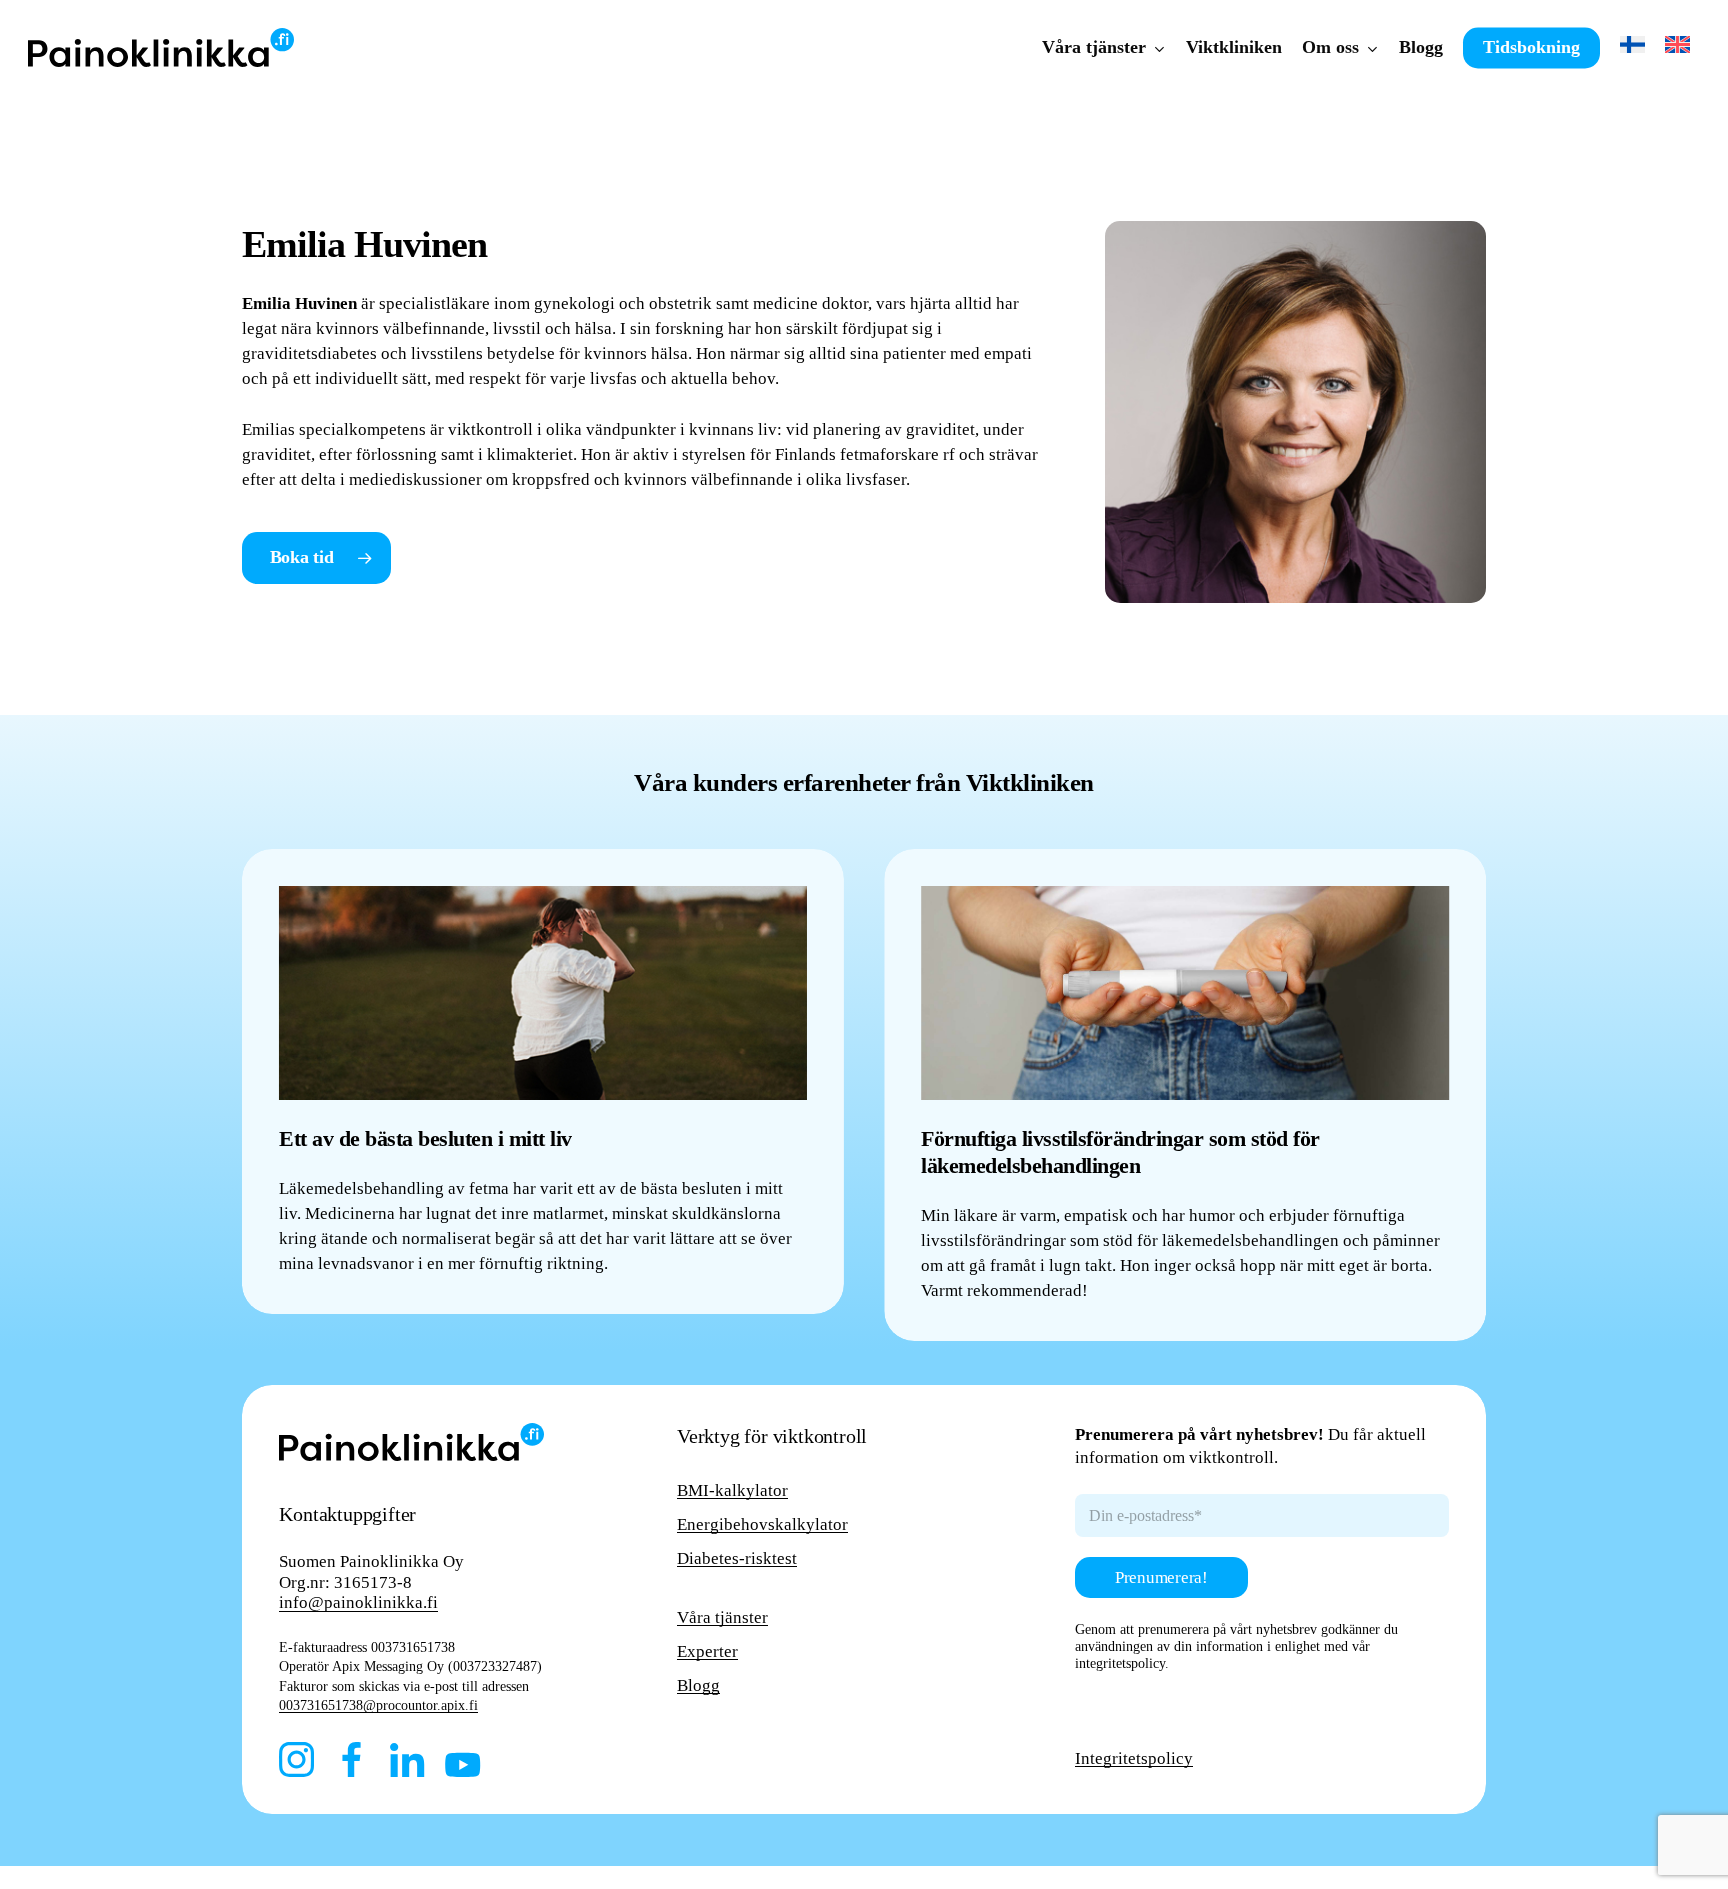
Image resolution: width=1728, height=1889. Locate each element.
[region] (864, 1095)
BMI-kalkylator (732, 1490)
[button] (316, 558)
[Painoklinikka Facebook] (352, 1759)
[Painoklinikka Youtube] (463, 1764)
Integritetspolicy (1134, 1758)
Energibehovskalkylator (762, 1524)
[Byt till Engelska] (1677, 47)
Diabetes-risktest (737, 1558)
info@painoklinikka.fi (358, 1602)
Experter (707, 1651)
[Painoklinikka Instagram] (296, 1759)
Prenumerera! (1161, 1577)
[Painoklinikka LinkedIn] (407, 1759)
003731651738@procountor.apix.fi (378, 1705)
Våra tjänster (722, 1617)
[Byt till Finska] (1632, 47)
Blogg (698, 1685)
